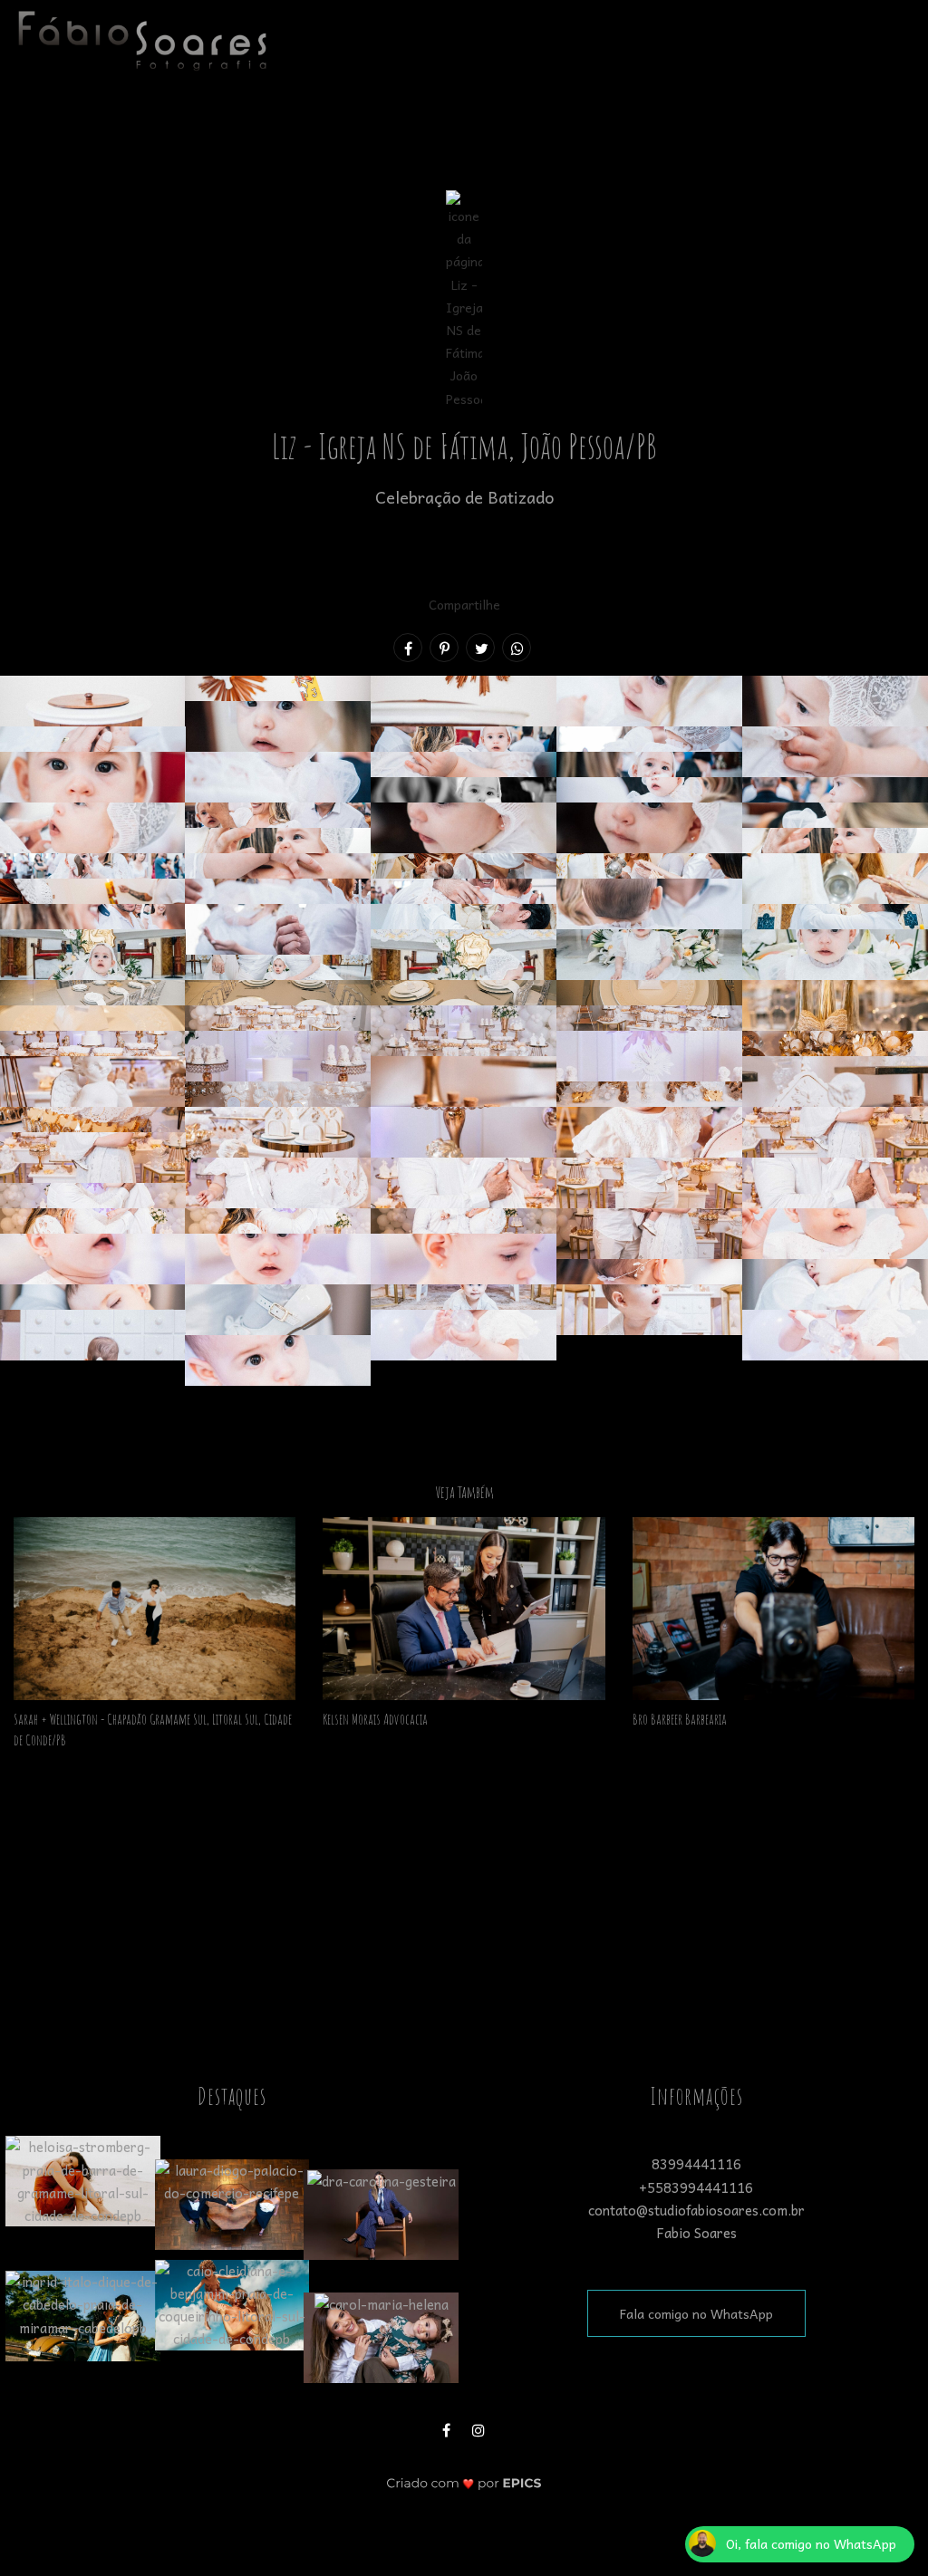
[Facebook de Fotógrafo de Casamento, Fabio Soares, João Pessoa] (448, 2428)
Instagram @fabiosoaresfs (464, 1911)
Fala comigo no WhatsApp (696, 2313)
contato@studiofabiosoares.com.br (696, 2210)
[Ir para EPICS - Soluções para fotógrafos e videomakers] (464, 2483)
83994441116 (696, 2164)
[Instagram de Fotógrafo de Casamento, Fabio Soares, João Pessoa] (480, 2428)
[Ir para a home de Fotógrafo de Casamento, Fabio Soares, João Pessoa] (142, 38)
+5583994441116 (696, 2187)
